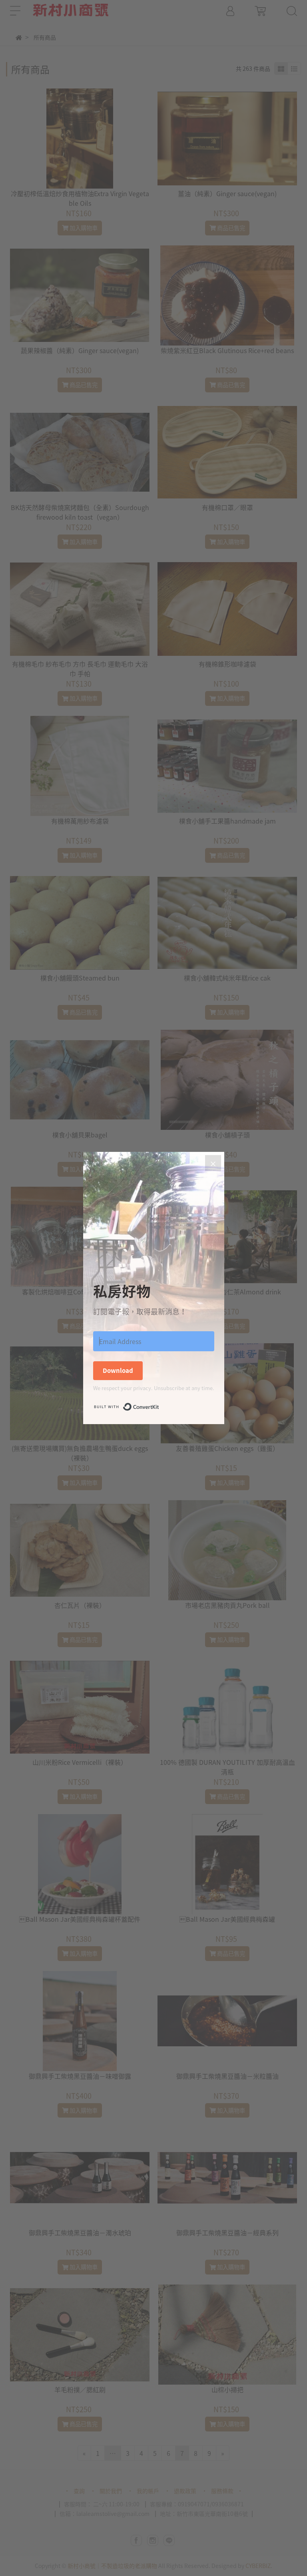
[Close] (213, 1163)
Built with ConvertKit (159, 1405)
